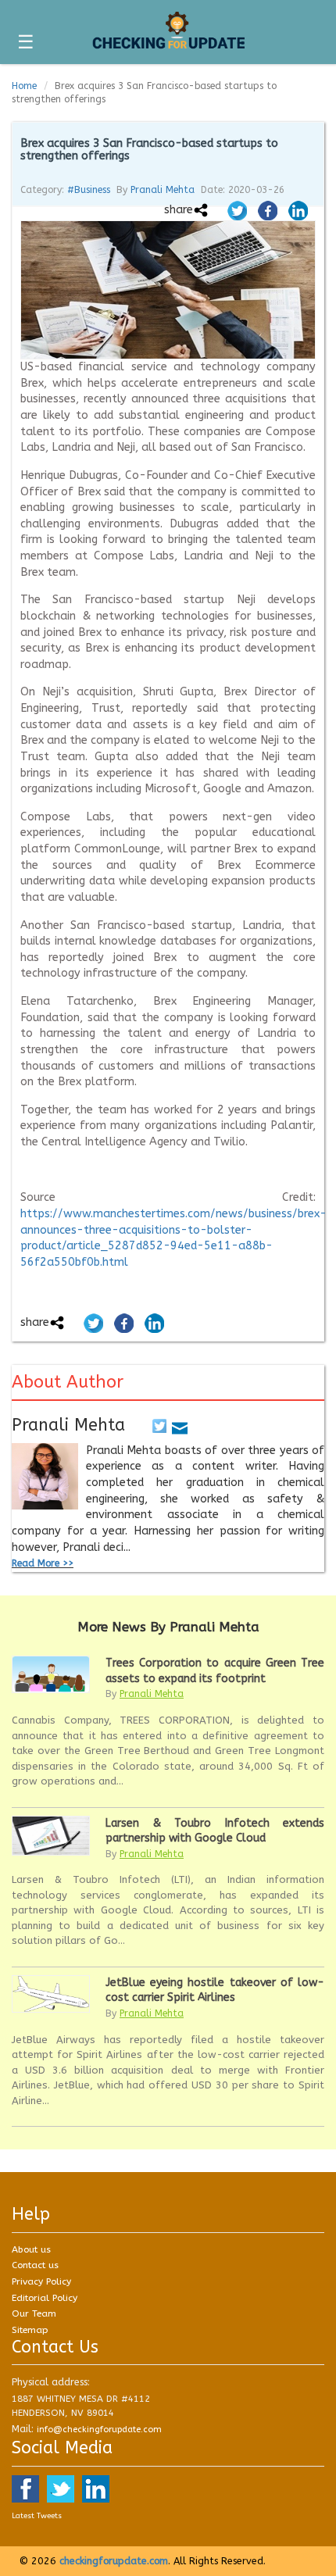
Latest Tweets (37, 2516)
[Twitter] (159, 1425)
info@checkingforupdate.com (99, 2430)
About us (31, 2249)
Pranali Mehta (163, 190)
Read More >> (43, 1563)
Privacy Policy (41, 2281)
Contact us (35, 2265)
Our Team (34, 2313)
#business (89, 190)
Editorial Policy (45, 2298)
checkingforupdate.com (114, 2561)
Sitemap (30, 2330)
